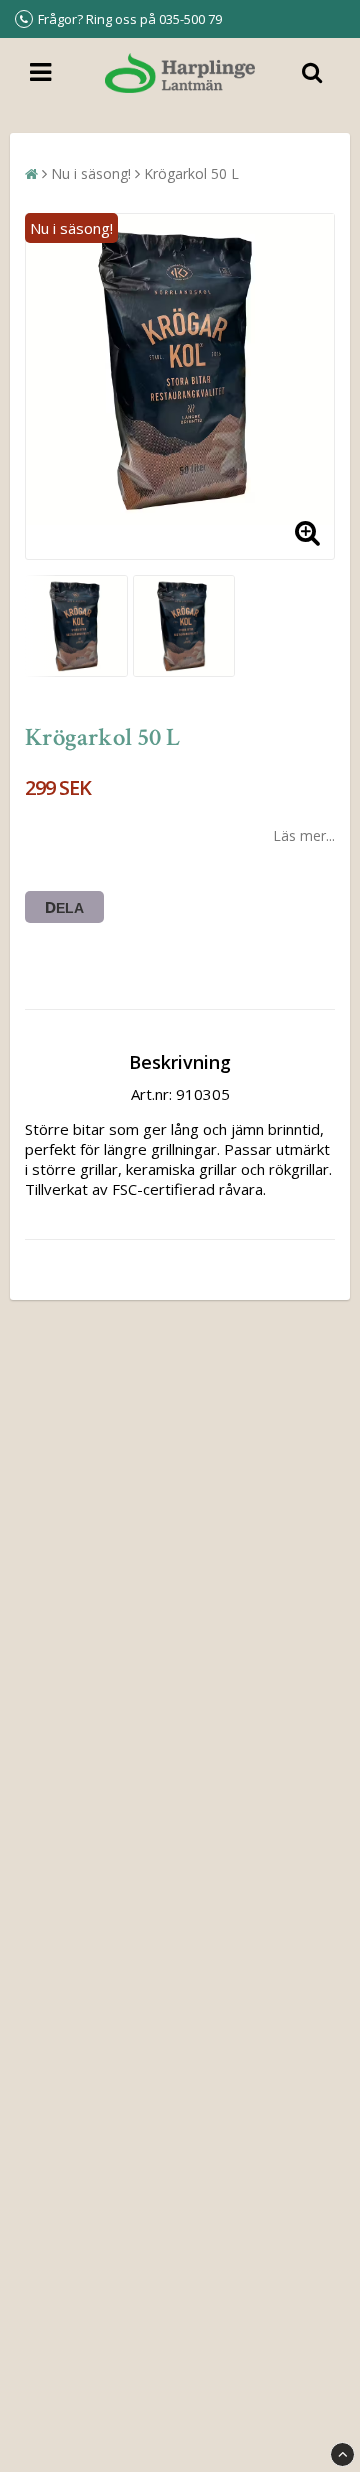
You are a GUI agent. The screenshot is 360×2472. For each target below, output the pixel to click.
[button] (307, 532)
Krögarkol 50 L (191, 173)
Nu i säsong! (91, 173)
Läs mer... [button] (304, 835)
